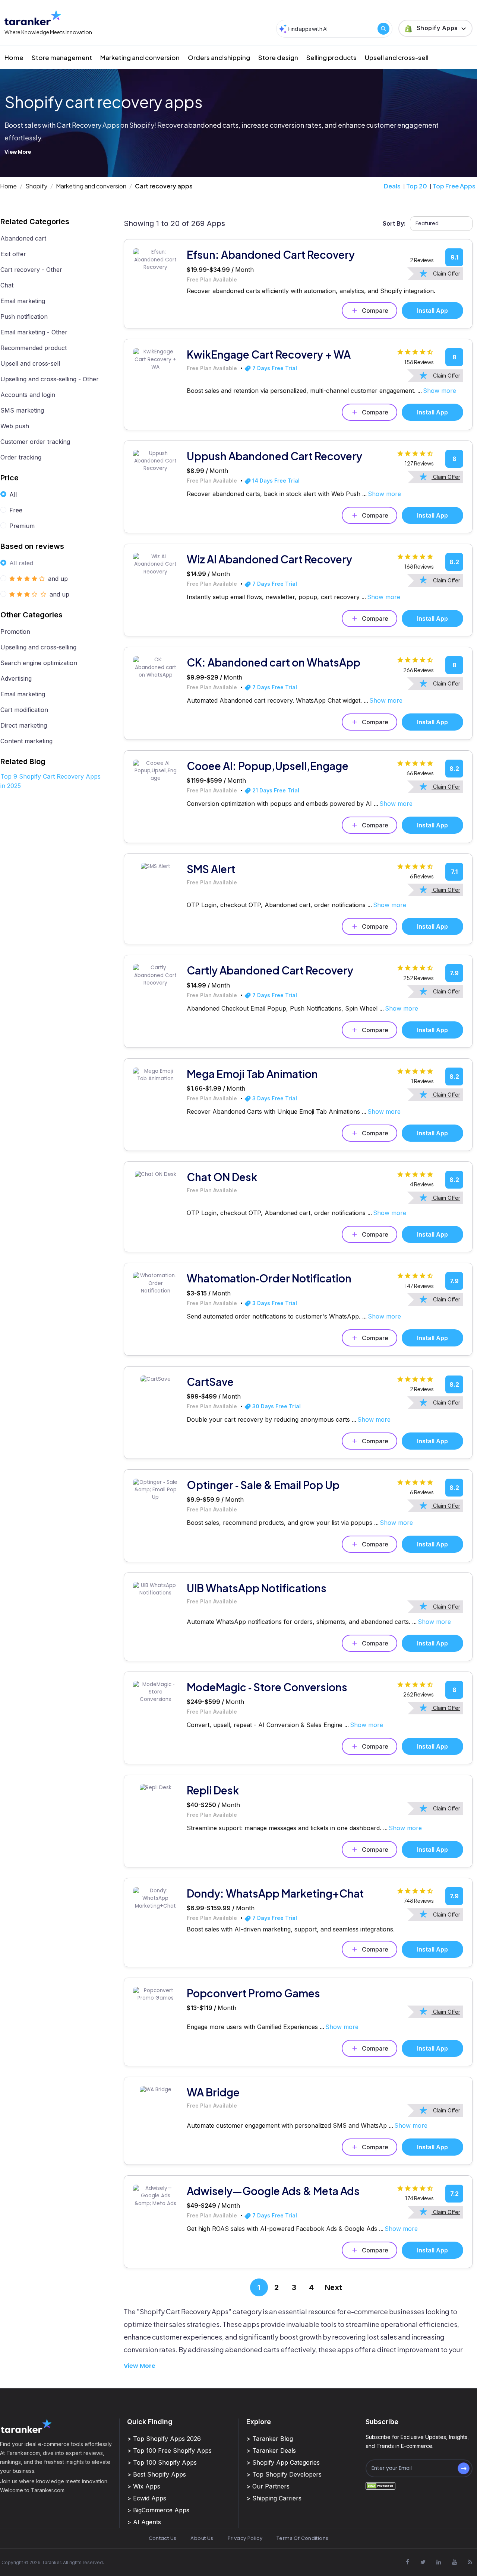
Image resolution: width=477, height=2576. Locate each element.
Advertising (16, 678)
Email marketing (23, 301)
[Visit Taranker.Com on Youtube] (454, 2562)
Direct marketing (24, 725)
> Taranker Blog (270, 2439)
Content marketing (26, 741)
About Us (202, 2538)
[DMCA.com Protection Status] (380, 2485)
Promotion (15, 632)
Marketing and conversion (140, 57)
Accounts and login (28, 395)
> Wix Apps (144, 2486)
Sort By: (394, 223)
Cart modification (24, 710)
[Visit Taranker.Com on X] (423, 2562)
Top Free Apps (454, 186)
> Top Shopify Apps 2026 (164, 2439)
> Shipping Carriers (274, 2498)
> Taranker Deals (271, 2451)
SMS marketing (22, 410)
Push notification (24, 317)
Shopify (36, 186)
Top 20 (417, 186)
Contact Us (163, 2538)
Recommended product (34, 348)
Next (333, 2287)
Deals (392, 186)
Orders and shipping (219, 57)
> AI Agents (144, 2522)
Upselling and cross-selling (38, 647)
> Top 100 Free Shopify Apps (169, 2451)
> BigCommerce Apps (158, 2510)
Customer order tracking (35, 442)
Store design (278, 57)
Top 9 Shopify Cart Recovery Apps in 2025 (50, 781)
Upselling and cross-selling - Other (50, 379)
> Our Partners (268, 2486)
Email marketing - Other (34, 332)
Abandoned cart (23, 238)
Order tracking (21, 457)
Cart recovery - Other (31, 270)
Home (14, 57)
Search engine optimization (39, 663)
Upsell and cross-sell (397, 57)
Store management (62, 57)
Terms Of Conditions (302, 2538)
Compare (375, 311)
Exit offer (13, 254)
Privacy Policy (245, 2538)
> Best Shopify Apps (157, 2474)
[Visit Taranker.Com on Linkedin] (439, 2562)
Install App (432, 311)
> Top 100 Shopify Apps (162, 2462)
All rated (21, 563)
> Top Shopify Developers (284, 2474)
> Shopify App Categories (283, 2462)
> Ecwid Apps (147, 2498)
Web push (15, 426)
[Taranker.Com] (33, 18)
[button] (435, 28)
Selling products (331, 57)
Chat (7, 285)
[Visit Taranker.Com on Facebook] (407, 2562)
